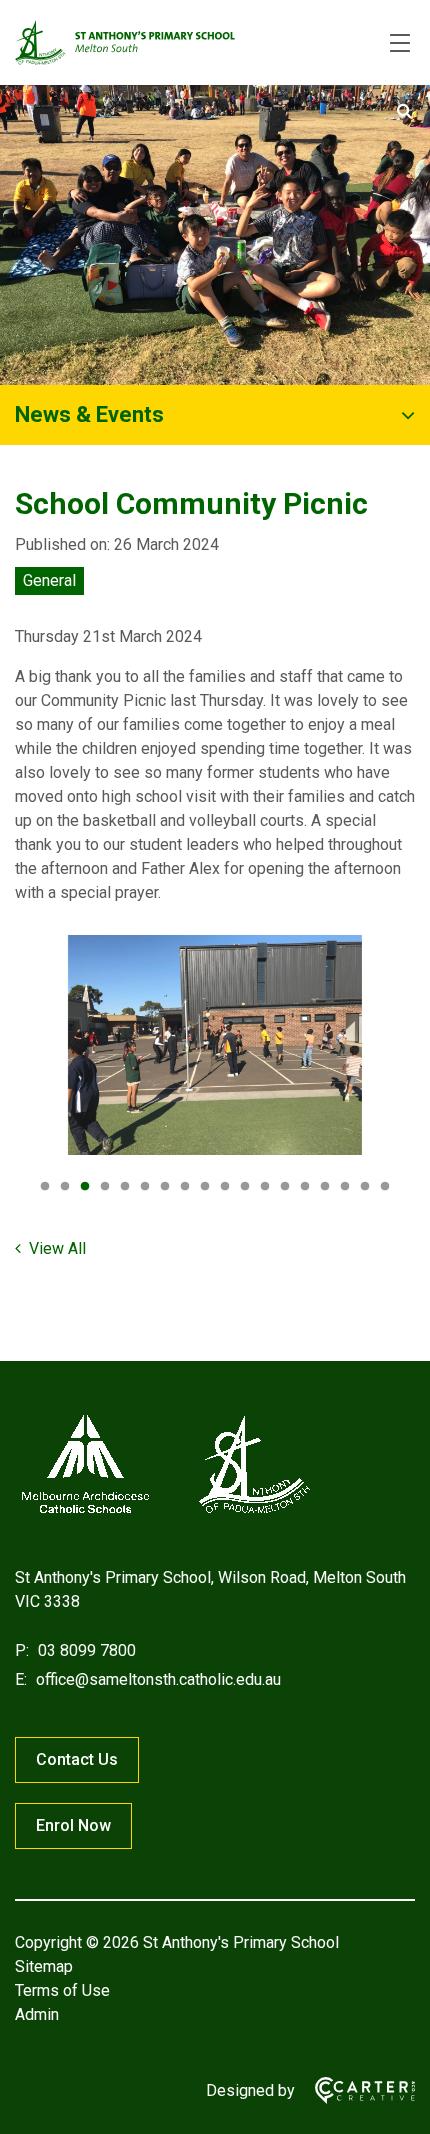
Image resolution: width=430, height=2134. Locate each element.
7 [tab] (165, 1187)
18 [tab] (385, 1187)
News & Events (89, 414)
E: (21, 1679)
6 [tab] (145, 1187)
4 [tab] (105, 1187)
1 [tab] (45, 1187)
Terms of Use (62, 1990)
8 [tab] (185, 1187)
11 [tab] (245, 1187)
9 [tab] (205, 1187)
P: (22, 1650)
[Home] (165, 1513)
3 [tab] (85, 1187)
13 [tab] (285, 1187)
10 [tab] (225, 1187)
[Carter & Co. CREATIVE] (355, 2090)
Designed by (250, 2090)
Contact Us (77, 1759)
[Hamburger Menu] (400, 43)
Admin (37, 2014)
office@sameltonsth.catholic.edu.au (156, 1679)
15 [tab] (325, 1187)
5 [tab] (125, 1187)
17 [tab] (365, 1187)
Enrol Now (73, 1825)
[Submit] (404, 111)
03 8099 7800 (85, 1650)
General (49, 580)
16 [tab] (345, 1187)
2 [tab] (65, 1187)
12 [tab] (265, 1187)
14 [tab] (305, 1187)
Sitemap (44, 1966)
